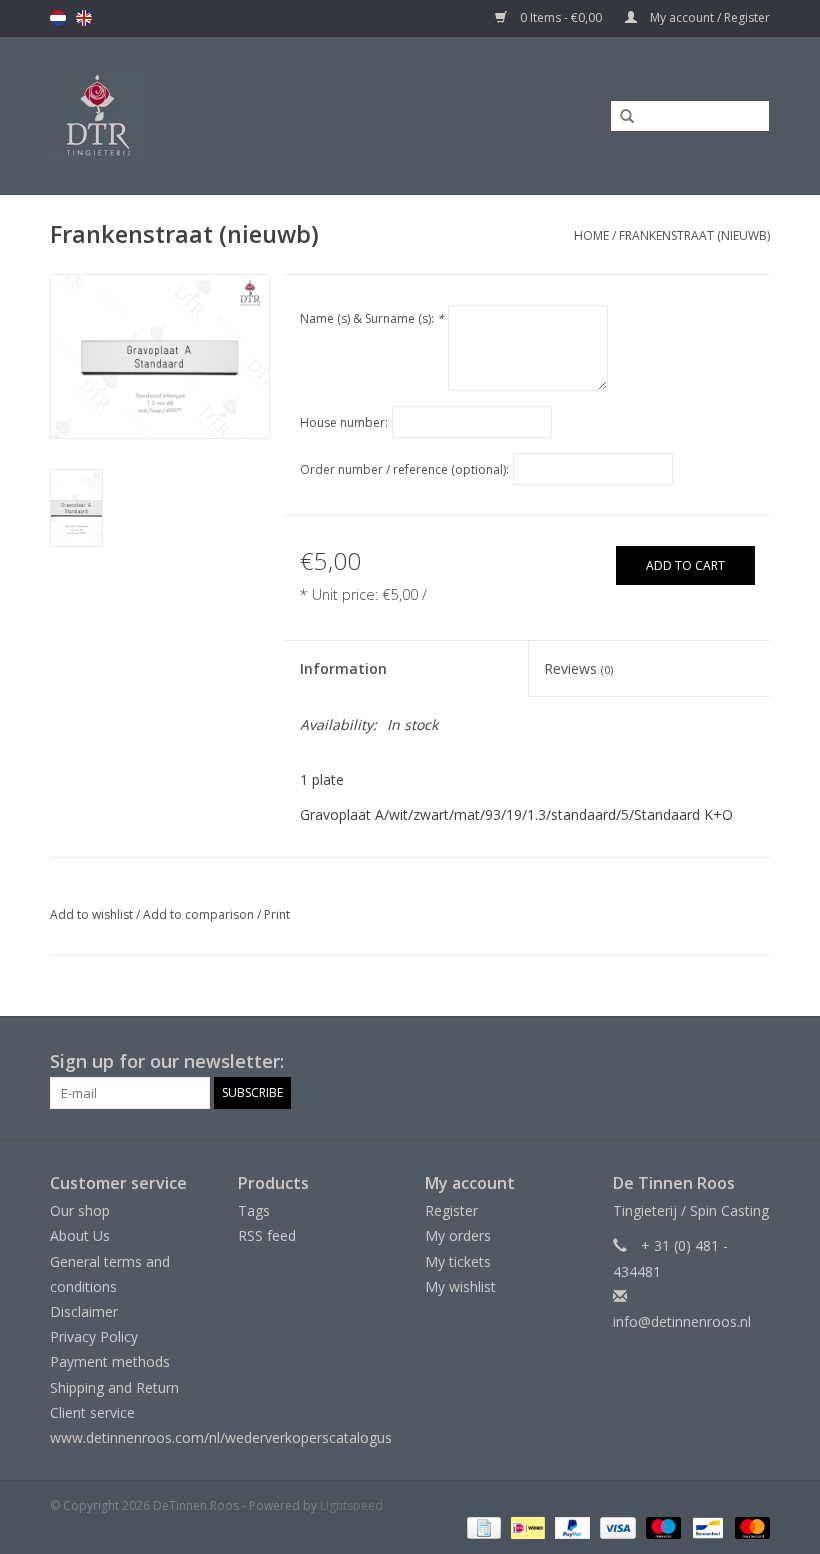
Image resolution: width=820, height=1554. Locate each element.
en (84, 18)
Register (451, 1210)
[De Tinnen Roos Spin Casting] (181, 115)
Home (591, 235)
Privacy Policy (94, 1336)
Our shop (80, 1210)
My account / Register (708, 17)
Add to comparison (200, 914)
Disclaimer (84, 1311)
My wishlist (460, 1286)
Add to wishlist (91, 914)
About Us (80, 1235)
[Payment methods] (482, 1526)
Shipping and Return (114, 1387)
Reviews (578, 668)
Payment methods (110, 1361)
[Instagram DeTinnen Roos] (754, 1062)
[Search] (620, 117)
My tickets (458, 1261)
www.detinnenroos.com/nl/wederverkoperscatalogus (221, 1437)
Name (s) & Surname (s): (372, 318)
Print (277, 914)
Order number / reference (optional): (404, 469)
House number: (344, 422)
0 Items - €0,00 (561, 17)
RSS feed (267, 1235)
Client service (92, 1412)
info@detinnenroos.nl (682, 1321)
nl (58, 18)
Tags (254, 1210)
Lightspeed (351, 1505)
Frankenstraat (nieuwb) (694, 235)
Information (343, 668)
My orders (458, 1235)
